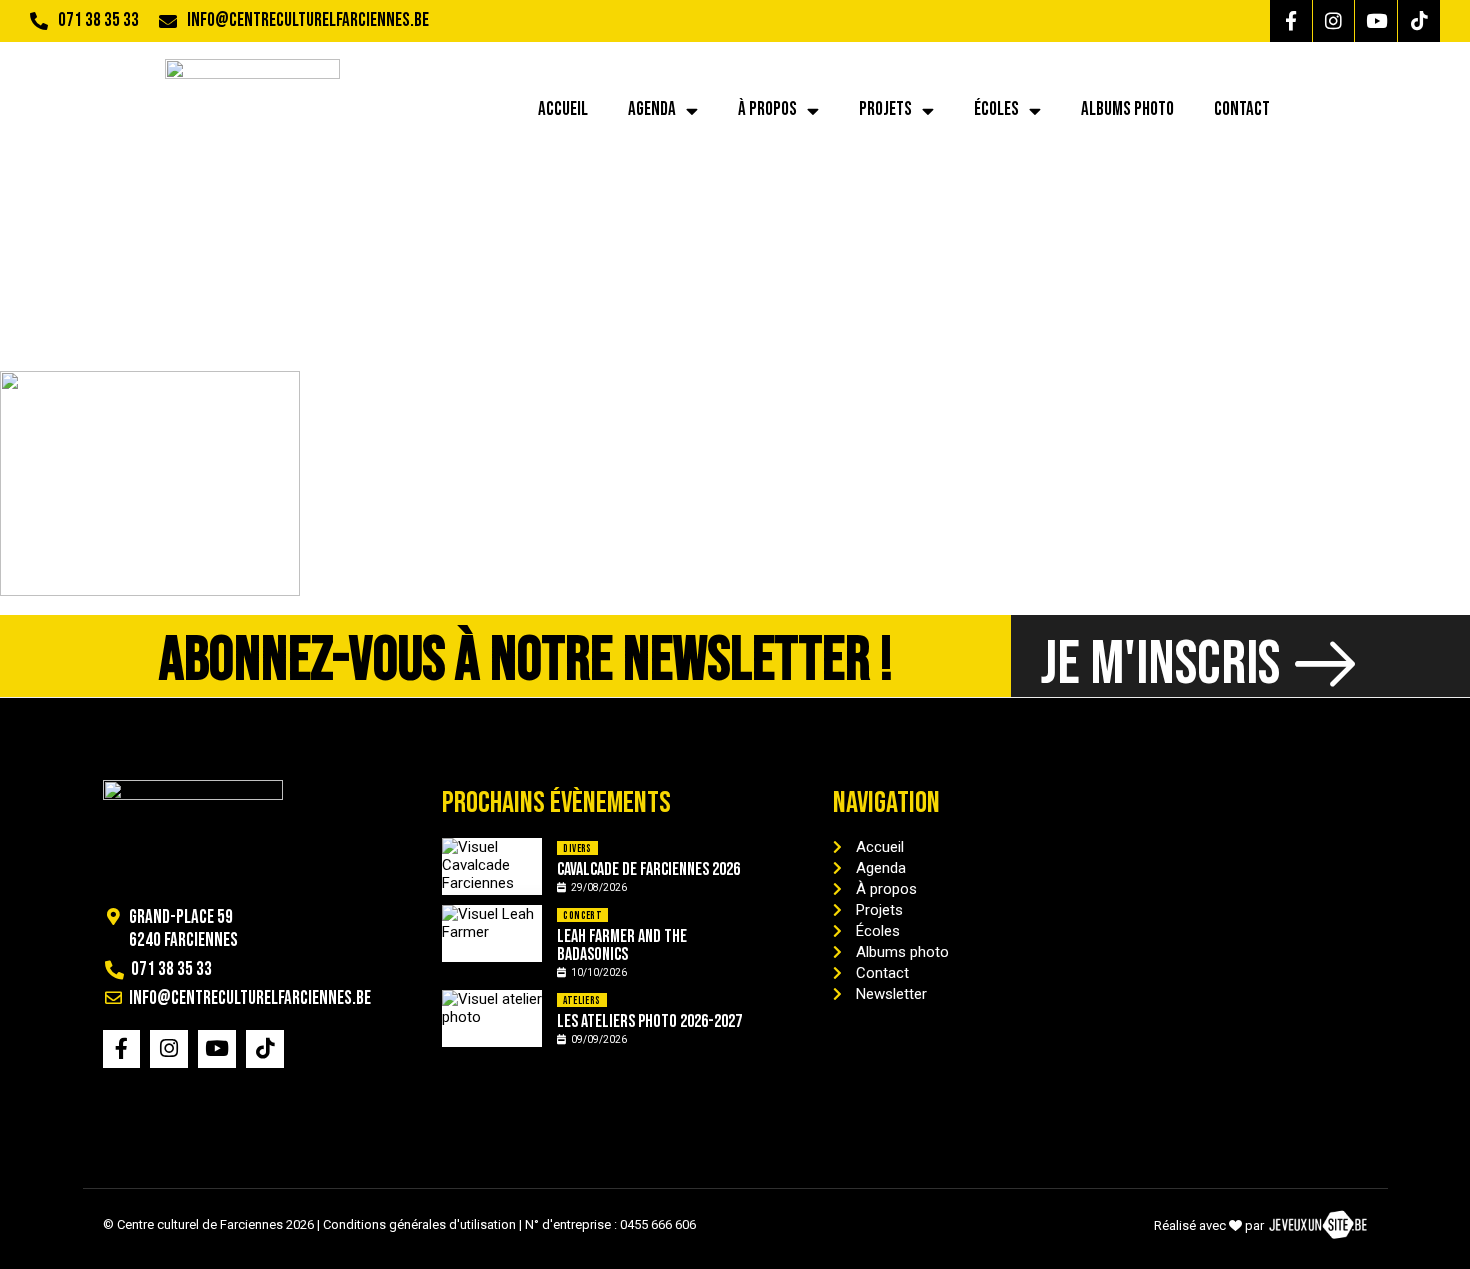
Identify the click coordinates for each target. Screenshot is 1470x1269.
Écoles (996, 109)
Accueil (563, 109)
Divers (577, 848)
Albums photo (1127, 109)
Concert (582, 915)
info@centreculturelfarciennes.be (308, 20)
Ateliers (581, 1000)
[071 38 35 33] (39, 21)
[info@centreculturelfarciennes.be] (168, 21)
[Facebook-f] (1291, 21)
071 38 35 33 (98, 20)
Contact (1242, 109)
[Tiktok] (1419, 21)
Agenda (652, 109)
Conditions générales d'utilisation (419, 1224)
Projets (885, 109)
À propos (767, 109)
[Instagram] (1334, 21)
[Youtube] (1376, 21)
